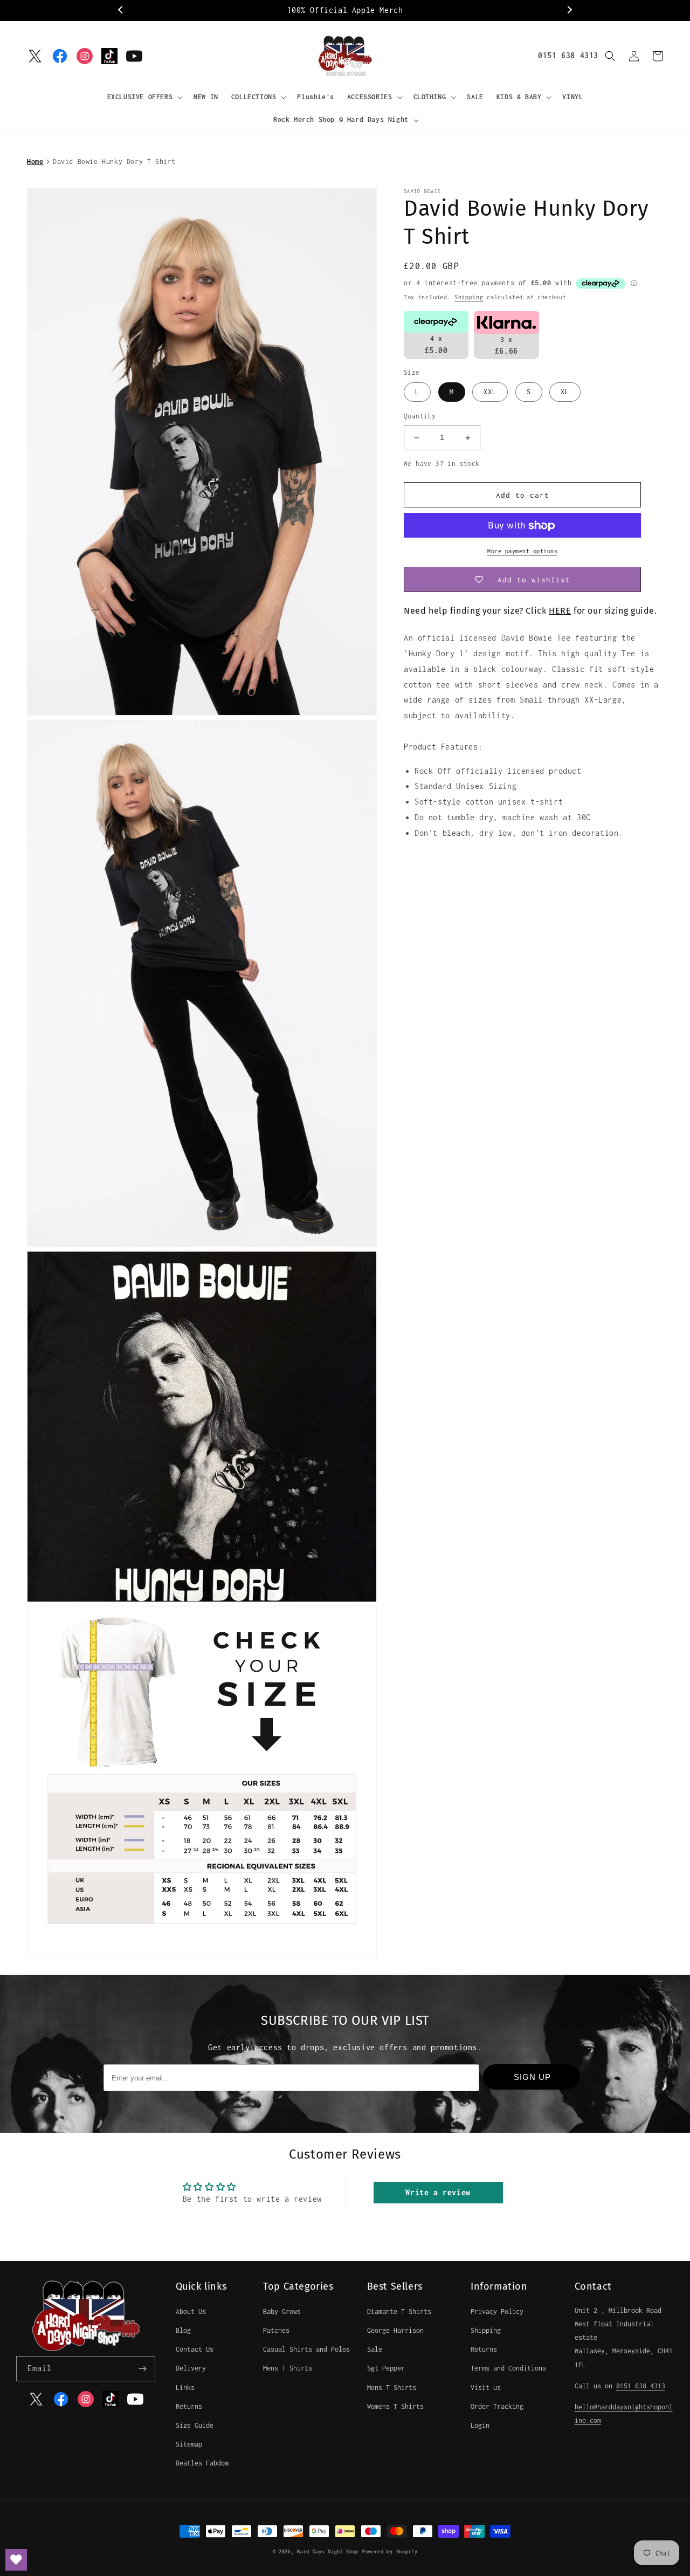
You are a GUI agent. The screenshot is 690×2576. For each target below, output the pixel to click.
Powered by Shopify (390, 2551)
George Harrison (395, 2330)
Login (480, 2425)
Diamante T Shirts (399, 2311)
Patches (276, 2330)
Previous (121, 10)
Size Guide (195, 2425)
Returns (189, 2406)
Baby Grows (282, 2311)
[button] (144, 97)
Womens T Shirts (395, 2406)
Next (569, 10)
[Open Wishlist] (16, 2560)
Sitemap (189, 2444)
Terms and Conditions (508, 2368)
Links (185, 2388)
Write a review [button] (438, 2192)
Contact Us (195, 2349)
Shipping (469, 297)
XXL (490, 392)
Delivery (191, 2368)
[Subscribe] (143, 2369)
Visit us (486, 2388)
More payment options (522, 552)
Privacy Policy (497, 2311)
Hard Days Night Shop (328, 2551)
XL (565, 392)
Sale (375, 2349)
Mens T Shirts (288, 2368)
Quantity (420, 417)
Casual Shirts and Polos (306, 2349)
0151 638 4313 (568, 55)
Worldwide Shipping (345, 10)
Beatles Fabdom (202, 2463)
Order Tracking (497, 2406)
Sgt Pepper (386, 2368)
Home (35, 162)
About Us (191, 2311)
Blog (183, 2330)
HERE (560, 611)
